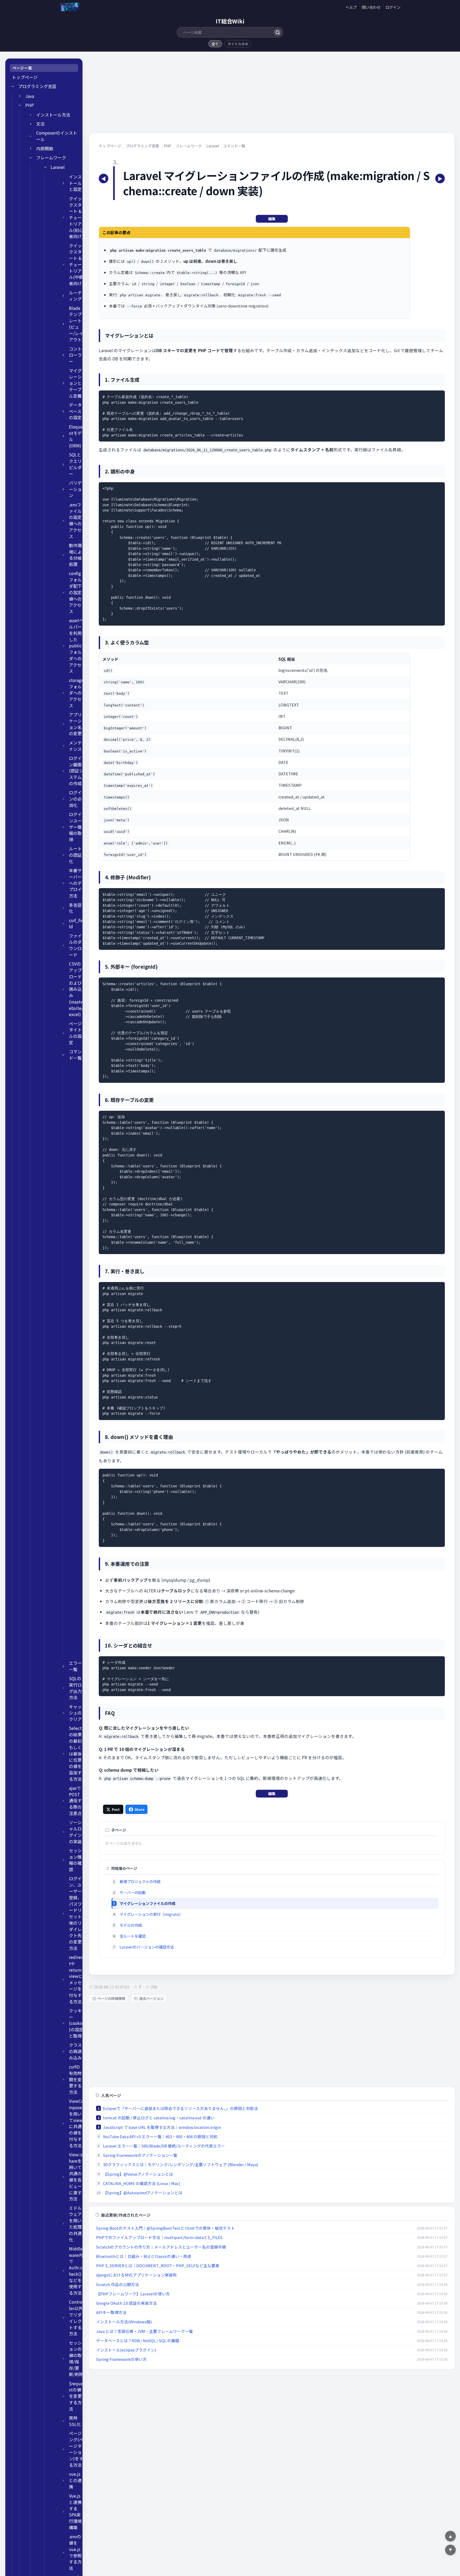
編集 (272, 219)
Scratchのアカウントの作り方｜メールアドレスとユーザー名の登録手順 (161, 2247)
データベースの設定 (75, 411)
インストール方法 (53, 115)
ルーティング (75, 296)
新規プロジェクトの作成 (140, 1881)
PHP (30, 105)
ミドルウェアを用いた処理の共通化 (75, 2224)
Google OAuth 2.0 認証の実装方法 (126, 2303)
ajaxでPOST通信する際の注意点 (75, 1801)
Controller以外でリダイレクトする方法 (76, 2318)
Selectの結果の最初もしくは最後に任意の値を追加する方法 (75, 1753)
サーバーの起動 (133, 1892)
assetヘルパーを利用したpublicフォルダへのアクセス (76, 646)
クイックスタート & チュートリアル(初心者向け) (76, 218)
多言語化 (75, 908)
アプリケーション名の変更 (75, 724)
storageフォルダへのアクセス (76, 693)
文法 (40, 124)
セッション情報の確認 (75, 1860)
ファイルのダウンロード (75, 945)
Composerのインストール (57, 136)
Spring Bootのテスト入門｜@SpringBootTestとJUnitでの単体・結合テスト (165, 2228)
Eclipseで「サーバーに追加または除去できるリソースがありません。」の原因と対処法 (180, 2108)
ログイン (393, 7)
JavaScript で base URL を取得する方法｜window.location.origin (162, 2127)
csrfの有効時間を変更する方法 (75, 2079)
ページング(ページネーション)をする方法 (76, 2449)
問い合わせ (371, 7)
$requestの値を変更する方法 (76, 2396)
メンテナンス (75, 746)
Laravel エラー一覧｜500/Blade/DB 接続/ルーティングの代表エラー (164, 2146)
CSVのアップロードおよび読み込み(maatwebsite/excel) (76, 989)
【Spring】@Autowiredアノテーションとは (143, 2193)
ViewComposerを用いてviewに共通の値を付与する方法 (76, 2123)
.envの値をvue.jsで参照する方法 (75, 2552)
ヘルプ (351, 7)
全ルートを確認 (133, 1936)
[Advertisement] (249, 96)
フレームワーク (51, 158)
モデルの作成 (131, 1925)
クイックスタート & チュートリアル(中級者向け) (76, 265)
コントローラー (75, 355)
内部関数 (45, 149)
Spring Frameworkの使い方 (121, 2359)
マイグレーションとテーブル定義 (75, 383)
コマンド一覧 (75, 1055)
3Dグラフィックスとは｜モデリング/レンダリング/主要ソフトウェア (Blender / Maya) (181, 2164)
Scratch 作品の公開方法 (118, 2284)
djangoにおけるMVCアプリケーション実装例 (136, 2275)
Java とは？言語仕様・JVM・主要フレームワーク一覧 (145, 2331)
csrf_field (76, 924)
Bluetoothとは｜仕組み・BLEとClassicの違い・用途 (144, 2256)
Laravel (58, 167)
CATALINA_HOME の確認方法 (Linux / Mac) (141, 2183)
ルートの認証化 (75, 855)
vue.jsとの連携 (75, 2480)
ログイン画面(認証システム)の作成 (76, 771)
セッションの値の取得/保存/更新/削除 (76, 2359)
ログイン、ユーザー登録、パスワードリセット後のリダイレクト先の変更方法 (75, 1913)
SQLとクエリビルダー (75, 464)
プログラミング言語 (37, 86)
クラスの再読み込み (75, 2051)
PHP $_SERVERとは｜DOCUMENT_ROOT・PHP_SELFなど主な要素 (158, 2265)
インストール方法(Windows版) (124, 2322)
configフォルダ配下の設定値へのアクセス (75, 592)
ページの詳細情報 (111, 1998)
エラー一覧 (75, 1666)
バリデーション (75, 489)
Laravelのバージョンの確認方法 (147, 1947)
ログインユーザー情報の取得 (75, 827)
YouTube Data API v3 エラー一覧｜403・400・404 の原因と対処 (160, 2136)
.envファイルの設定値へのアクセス (75, 521)
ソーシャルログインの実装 (75, 1832)
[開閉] (13, 86)
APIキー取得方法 (111, 2312)
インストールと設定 (75, 183)
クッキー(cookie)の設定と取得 (76, 2023)
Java (30, 96)
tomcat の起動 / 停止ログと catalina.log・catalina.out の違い (159, 2118)
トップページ (25, 77)
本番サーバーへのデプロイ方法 (75, 883)
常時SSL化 (75, 2421)
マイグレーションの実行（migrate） (151, 1914)
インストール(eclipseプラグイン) (126, 2350)
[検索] (278, 32)
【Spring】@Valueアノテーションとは (138, 2174)
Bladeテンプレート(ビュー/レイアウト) (76, 324)
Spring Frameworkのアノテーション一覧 (140, 2155)
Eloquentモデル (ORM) (76, 436)
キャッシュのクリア (75, 1713)
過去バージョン (151, 1998)
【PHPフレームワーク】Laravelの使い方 (133, 2294)
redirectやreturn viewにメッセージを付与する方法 (76, 1979)
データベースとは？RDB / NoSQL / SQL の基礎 (138, 2340)
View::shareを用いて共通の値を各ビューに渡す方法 (76, 2177)
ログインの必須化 (75, 799)
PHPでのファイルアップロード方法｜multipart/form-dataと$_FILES (159, 2237)
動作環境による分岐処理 (75, 555)
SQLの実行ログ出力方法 (75, 1688)
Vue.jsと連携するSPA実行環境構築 (75, 2512)
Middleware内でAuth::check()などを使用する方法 (76, 2271)
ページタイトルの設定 (75, 1033)
